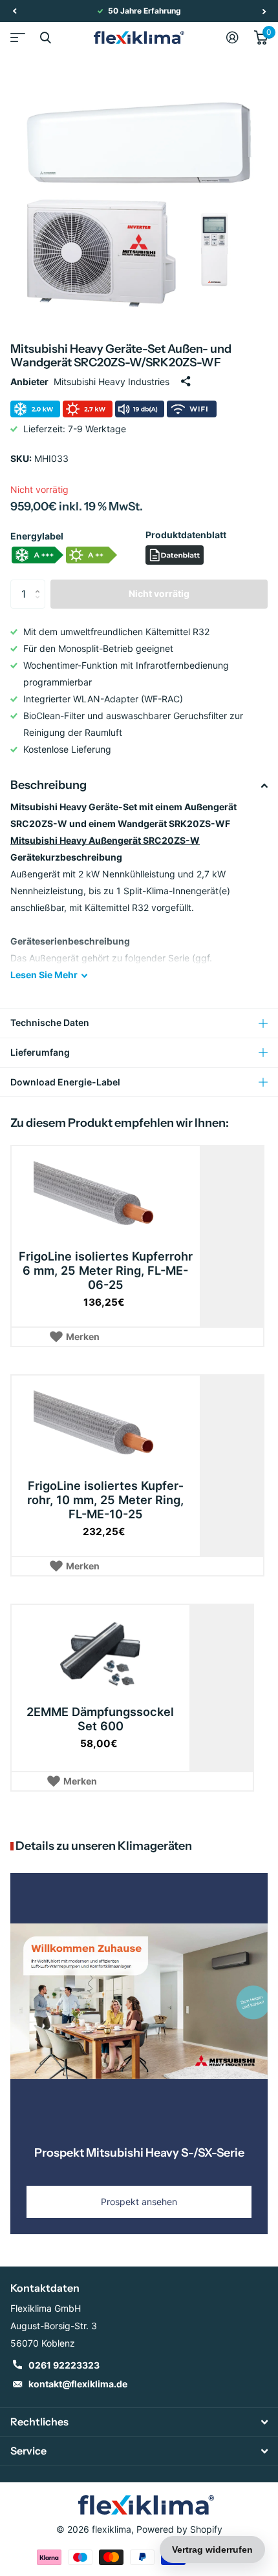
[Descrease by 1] (40, 604)
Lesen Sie (44, 975)
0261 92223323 (64, 2365)
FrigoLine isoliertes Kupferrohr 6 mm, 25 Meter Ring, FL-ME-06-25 (106, 1270)
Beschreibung (48, 785)
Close (45, 37)
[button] (14, 11)
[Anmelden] (232, 37)
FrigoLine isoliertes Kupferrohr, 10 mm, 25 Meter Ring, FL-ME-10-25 (105, 1500)
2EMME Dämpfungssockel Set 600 (100, 1719)
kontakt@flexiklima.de (78, 2384)
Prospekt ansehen (139, 2202)
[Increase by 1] (40, 584)
